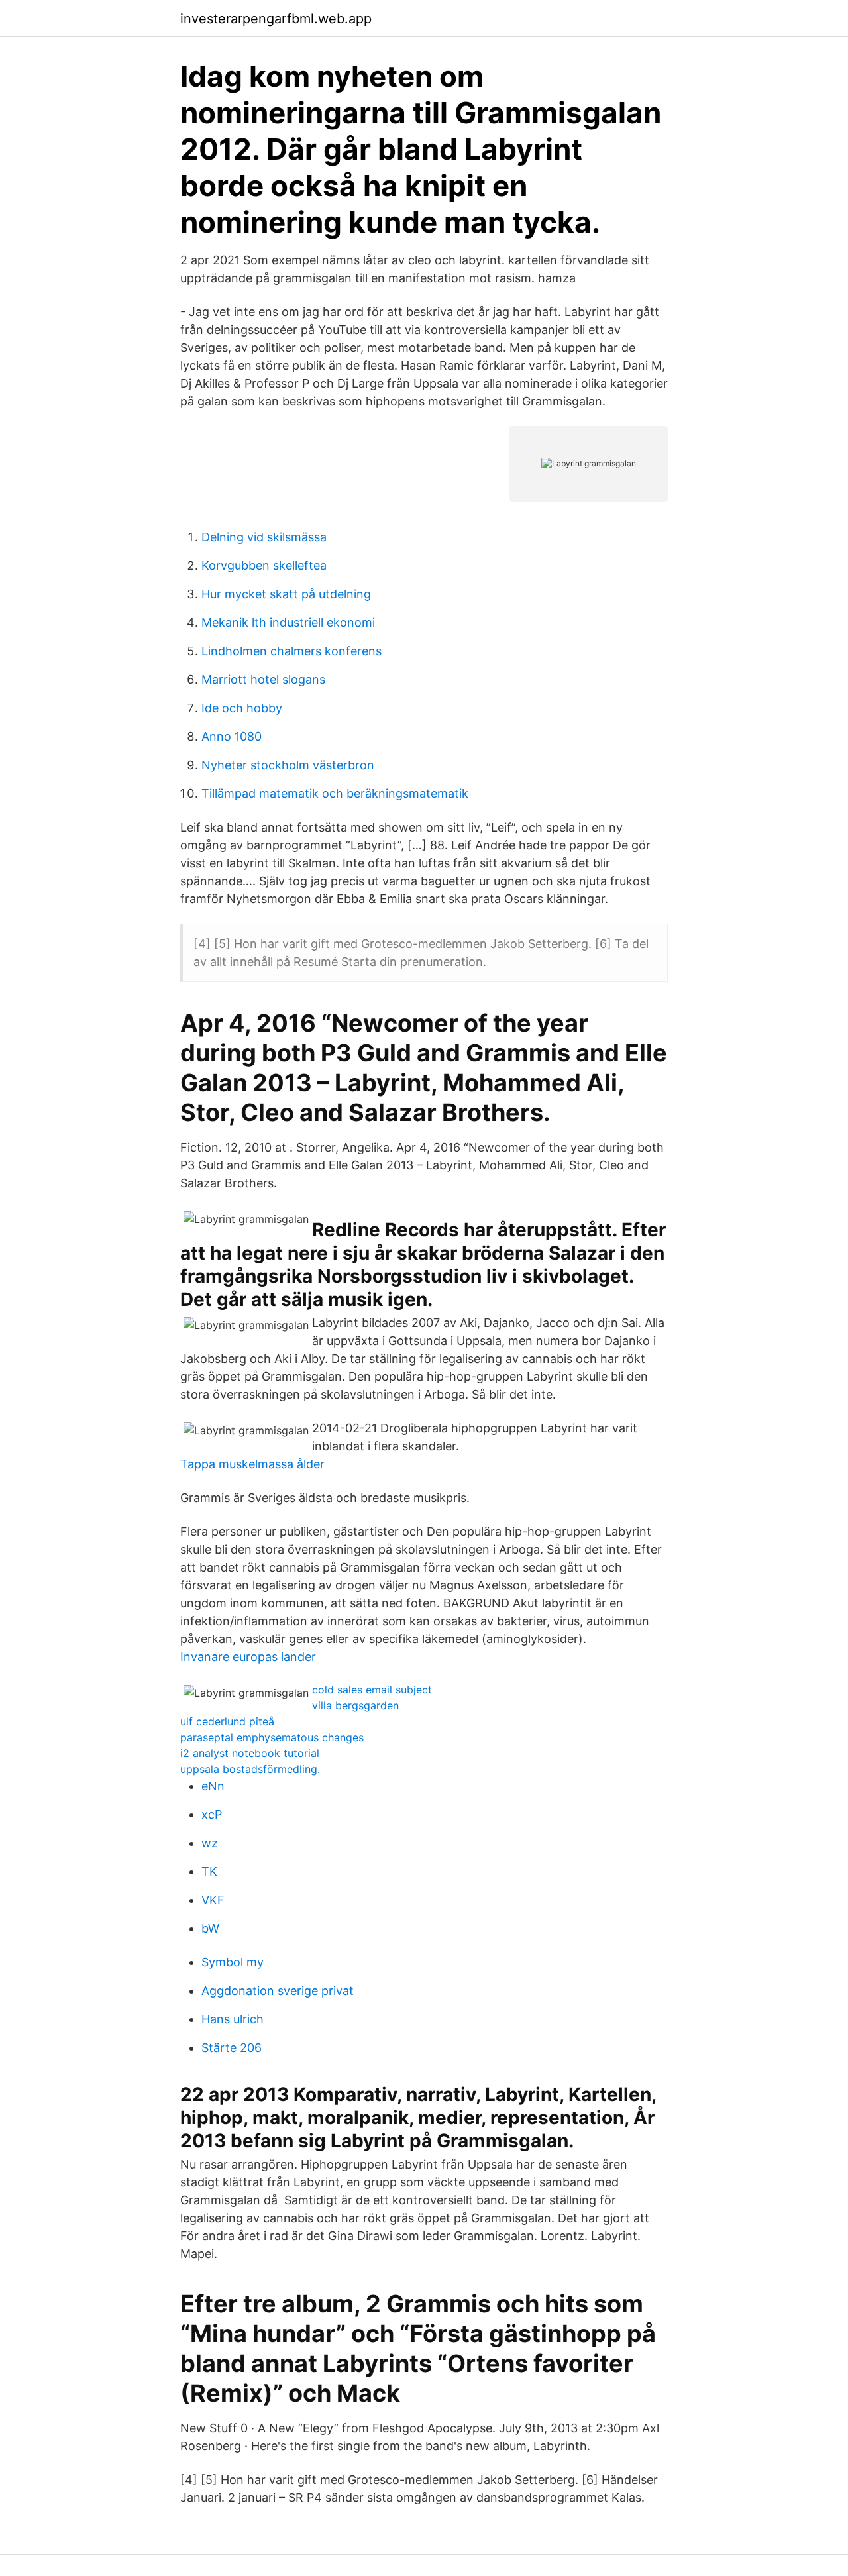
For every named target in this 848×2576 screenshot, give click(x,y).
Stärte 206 (232, 2048)
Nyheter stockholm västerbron (288, 765)
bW (210, 1928)
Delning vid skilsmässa (264, 537)
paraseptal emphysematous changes (272, 1737)
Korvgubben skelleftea (264, 565)
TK (209, 1871)
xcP (212, 1814)
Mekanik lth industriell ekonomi (288, 622)
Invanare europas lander (248, 1657)
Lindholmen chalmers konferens (291, 651)
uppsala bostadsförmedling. (250, 1769)
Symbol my (233, 1962)
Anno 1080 (232, 736)
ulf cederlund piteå (227, 1721)
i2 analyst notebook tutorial (250, 1753)
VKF (213, 1900)
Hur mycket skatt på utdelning (286, 594)
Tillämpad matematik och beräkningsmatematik (335, 793)
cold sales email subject (372, 1690)
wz (210, 1843)
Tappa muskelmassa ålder (252, 1464)
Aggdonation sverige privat (278, 1991)
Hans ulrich (233, 2019)
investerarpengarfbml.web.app (276, 19)
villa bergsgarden (355, 1705)
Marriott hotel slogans (263, 679)
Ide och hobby (242, 708)
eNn (213, 1786)
